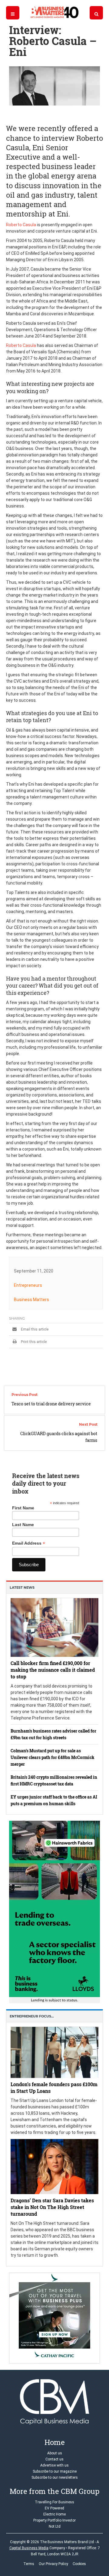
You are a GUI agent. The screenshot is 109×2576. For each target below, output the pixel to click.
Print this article (33, 1342)
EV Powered (54, 2508)
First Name (23, 1508)
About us (55, 2453)
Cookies (79, 2564)
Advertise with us (54, 2465)
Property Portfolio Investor (54, 2520)
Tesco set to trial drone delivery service (51, 1404)
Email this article (34, 1329)
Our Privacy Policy (53, 2564)
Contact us (54, 2459)
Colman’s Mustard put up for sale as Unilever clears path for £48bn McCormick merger (53, 1757)
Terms (29, 2564)
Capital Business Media (29, 2548)
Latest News (22, 1587)
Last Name (23, 1525)
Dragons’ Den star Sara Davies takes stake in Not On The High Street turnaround (52, 2207)
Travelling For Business (54, 2502)
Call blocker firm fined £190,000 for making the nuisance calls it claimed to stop (53, 1670)
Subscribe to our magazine (55, 2471)
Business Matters (31, 1300)
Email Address (29, 1543)
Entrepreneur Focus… (32, 2016)
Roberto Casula (21, 225)
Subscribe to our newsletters (55, 2477)
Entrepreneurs (28, 1285)
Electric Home (54, 2514)
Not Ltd (55, 2526)
